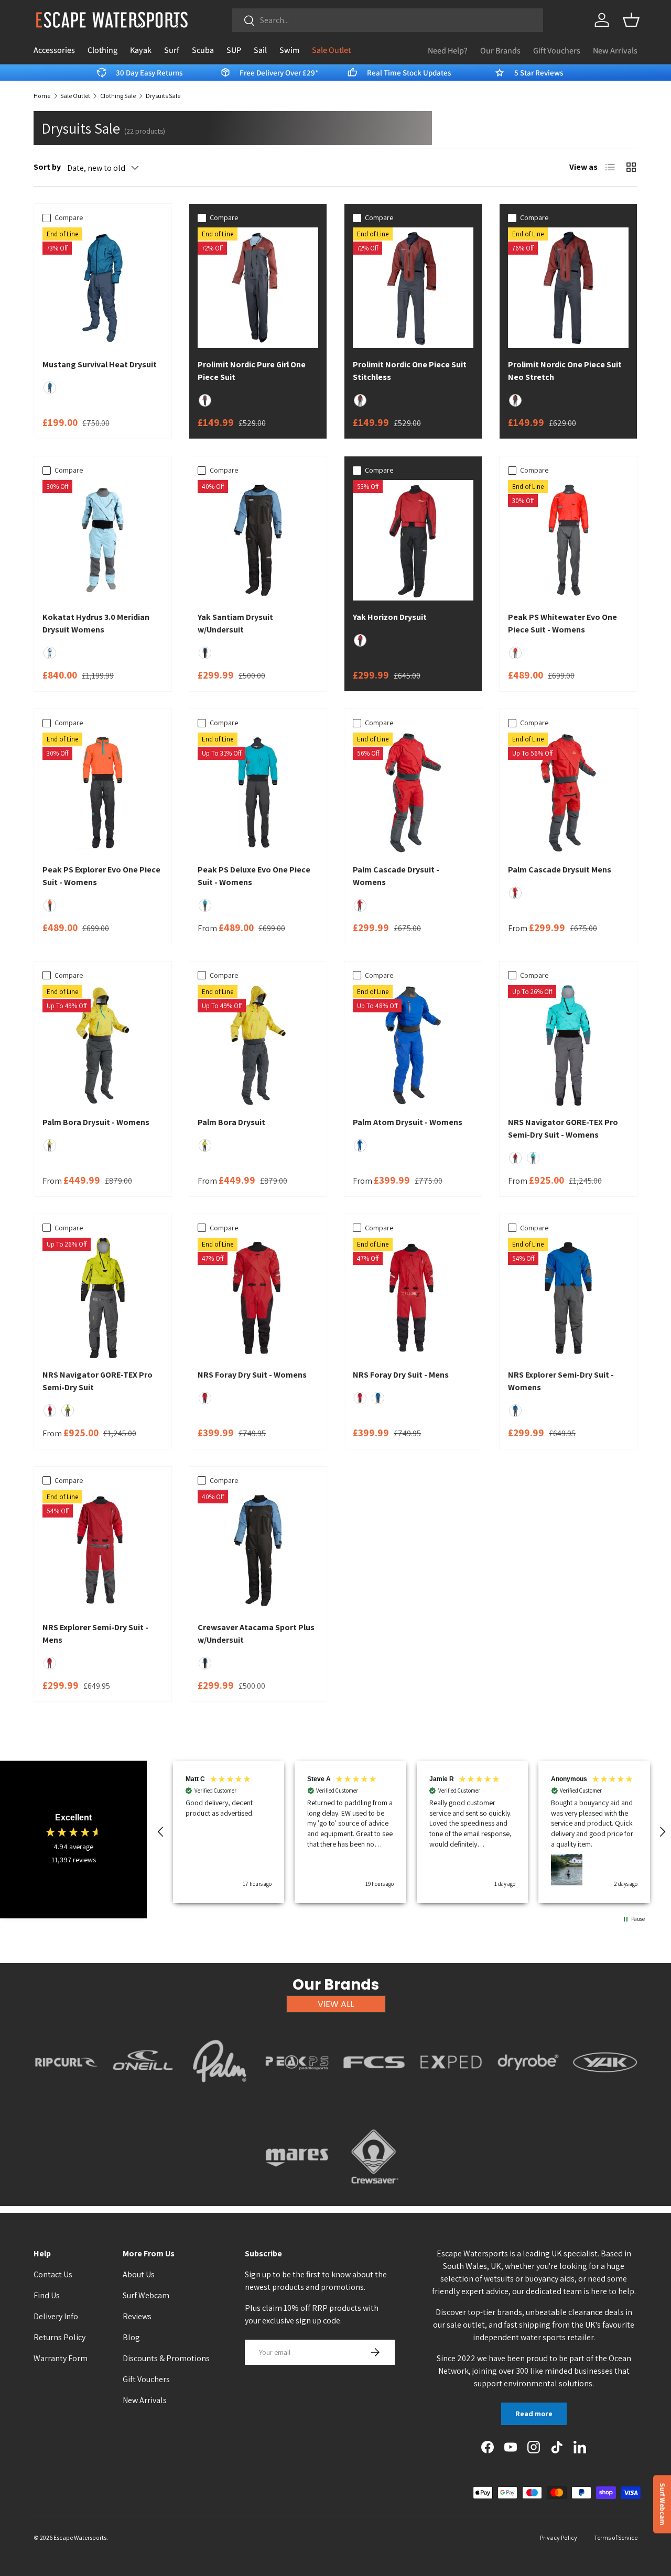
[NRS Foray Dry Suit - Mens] (413, 1298)
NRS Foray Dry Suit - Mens (401, 1375)
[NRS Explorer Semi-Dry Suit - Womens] (568, 1298)
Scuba (203, 50)
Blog (131, 2337)
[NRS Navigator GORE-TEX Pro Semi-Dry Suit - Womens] (568, 1045)
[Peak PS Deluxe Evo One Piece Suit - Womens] (258, 793)
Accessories (54, 50)
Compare (69, 217)
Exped (451, 2095)
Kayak (141, 50)
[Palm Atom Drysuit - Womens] (413, 1045)
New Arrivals (615, 51)
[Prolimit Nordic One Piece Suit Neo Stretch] (568, 288)
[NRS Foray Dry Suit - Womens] (258, 1298)
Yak (605, 2095)
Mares (297, 2190)
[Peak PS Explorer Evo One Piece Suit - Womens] (103, 793)
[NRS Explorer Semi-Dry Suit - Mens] (103, 1551)
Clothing (102, 50)
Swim (289, 50)
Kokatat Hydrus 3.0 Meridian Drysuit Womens (96, 623)
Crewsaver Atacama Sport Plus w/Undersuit (256, 1634)
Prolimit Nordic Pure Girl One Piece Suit (252, 371)
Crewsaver (374, 2190)
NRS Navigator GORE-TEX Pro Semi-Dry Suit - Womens (563, 1128)
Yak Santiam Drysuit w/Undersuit (235, 623)
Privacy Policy (559, 2537)
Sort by (47, 167)
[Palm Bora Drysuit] (258, 1045)
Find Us (47, 2295)
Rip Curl (66, 2095)
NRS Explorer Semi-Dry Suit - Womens (561, 1381)
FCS (374, 2095)
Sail (260, 50)
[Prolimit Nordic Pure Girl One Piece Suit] (258, 288)
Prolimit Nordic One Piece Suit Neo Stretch (565, 371)
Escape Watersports (80, 2537)
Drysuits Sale (163, 96)
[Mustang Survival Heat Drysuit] (103, 288)
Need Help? (448, 51)
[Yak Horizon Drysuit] (413, 540)
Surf (172, 50)
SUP (234, 50)
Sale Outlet (331, 50)
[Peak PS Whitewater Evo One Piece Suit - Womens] (568, 540)
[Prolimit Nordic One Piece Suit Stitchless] (413, 288)
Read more (534, 2414)
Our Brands (500, 51)
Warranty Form (61, 2358)
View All (336, 2004)
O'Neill (143, 2095)
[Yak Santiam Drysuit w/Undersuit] (258, 540)
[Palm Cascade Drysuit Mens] (568, 793)
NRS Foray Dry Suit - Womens (252, 1375)
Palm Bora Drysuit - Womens (96, 1122)
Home (42, 96)
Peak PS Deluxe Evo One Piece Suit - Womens (254, 876)
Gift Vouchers (557, 51)
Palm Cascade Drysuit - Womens (396, 876)
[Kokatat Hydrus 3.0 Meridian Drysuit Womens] (103, 540)
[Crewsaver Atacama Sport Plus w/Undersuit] (258, 1551)
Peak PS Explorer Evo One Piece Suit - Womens (101, 876)
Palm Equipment (220, 2095)
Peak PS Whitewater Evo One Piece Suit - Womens (562, 623)
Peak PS (297, 2095)
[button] (631, 20)
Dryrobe (528, 2095)
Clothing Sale (118, 96)
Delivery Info (56, 2316)
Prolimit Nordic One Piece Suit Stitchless (410, 371)
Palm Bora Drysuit (231, 1122)
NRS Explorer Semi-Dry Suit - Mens (95, 1634)
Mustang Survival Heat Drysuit (100, 364)
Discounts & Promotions (166, 2358)
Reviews (137, 2316)
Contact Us (53, 2274)
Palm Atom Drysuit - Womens (408, 1122)
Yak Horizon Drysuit (390, 617)
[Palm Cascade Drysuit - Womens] (413, 793)
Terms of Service (616, 2537)
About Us (139, 2274)
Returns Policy (59, 2337)
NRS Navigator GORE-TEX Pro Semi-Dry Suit (98, 1381)
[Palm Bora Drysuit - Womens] (103, 1045)
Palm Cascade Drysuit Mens (560, 870)
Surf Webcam (146, 2295)
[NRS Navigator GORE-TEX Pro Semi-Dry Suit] (103, 1298)
